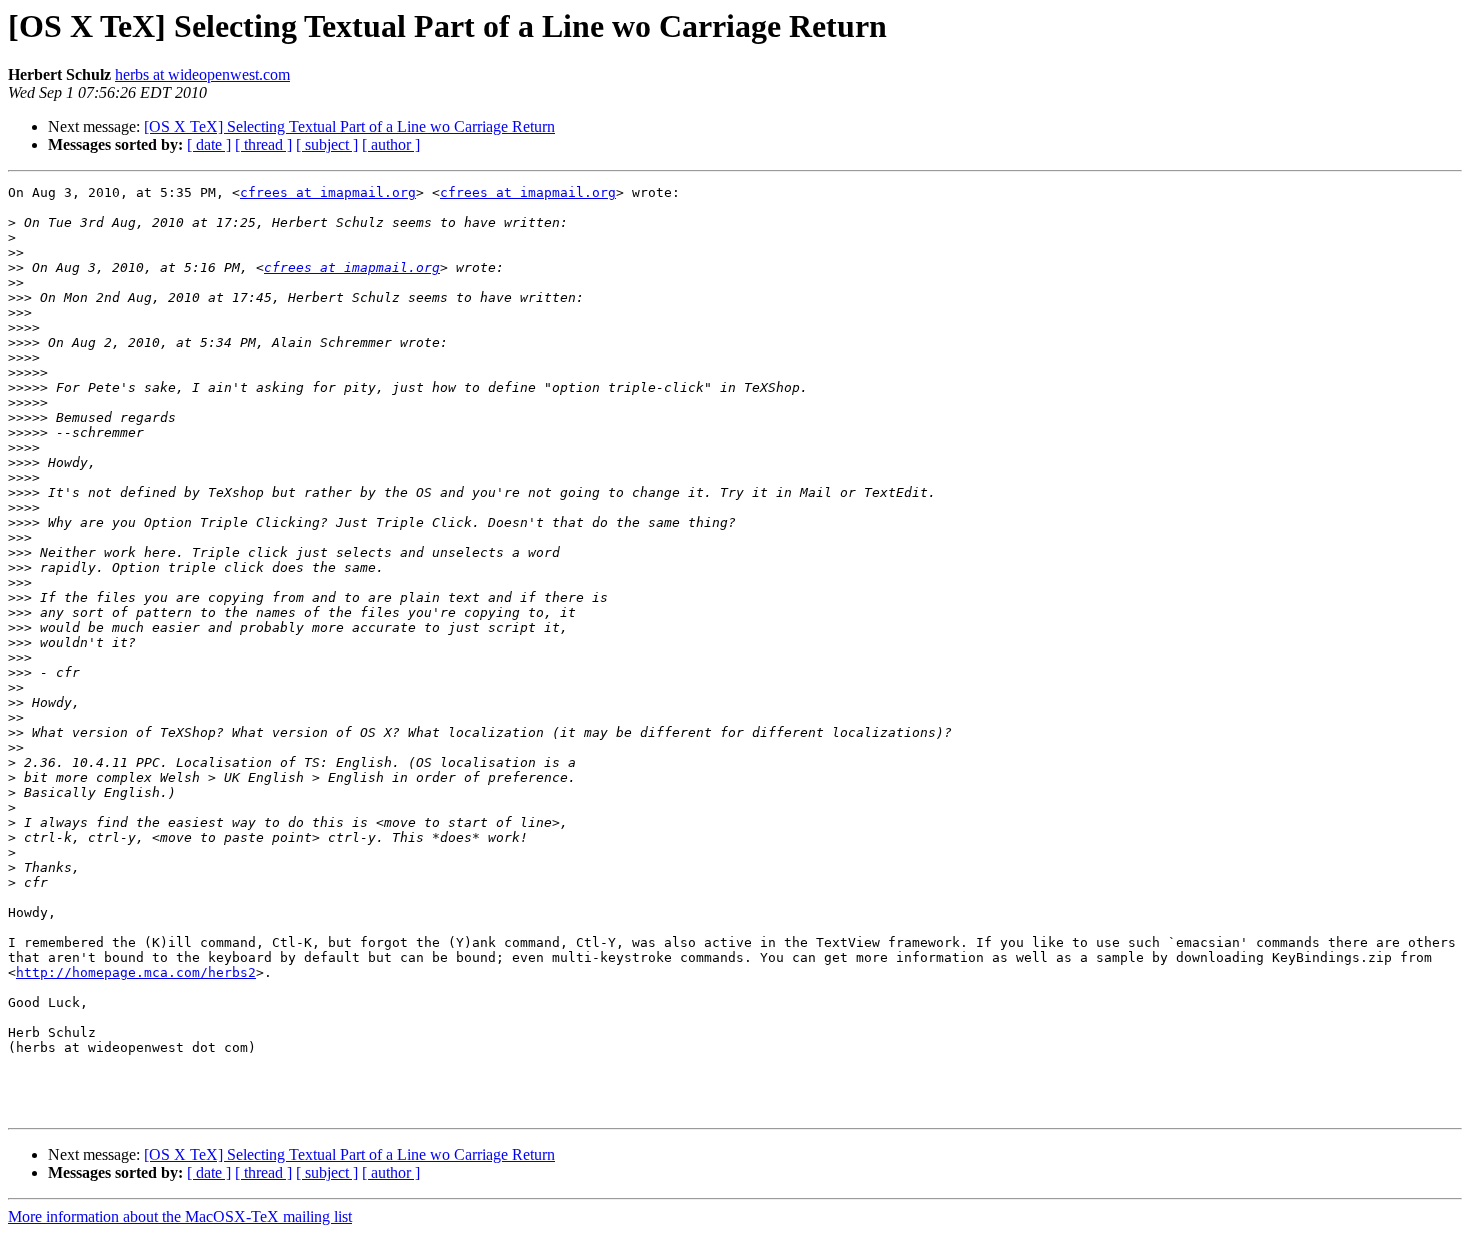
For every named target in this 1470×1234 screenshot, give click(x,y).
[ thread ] (263, 144)
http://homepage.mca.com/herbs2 (136, 972)
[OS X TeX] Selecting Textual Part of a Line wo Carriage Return (349, 126)
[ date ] (209, 144)
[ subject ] (327, 144)
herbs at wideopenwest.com (202, 74)
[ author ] (391, 144)
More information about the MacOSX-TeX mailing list (180, 1216)
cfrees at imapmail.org (328, 192)
